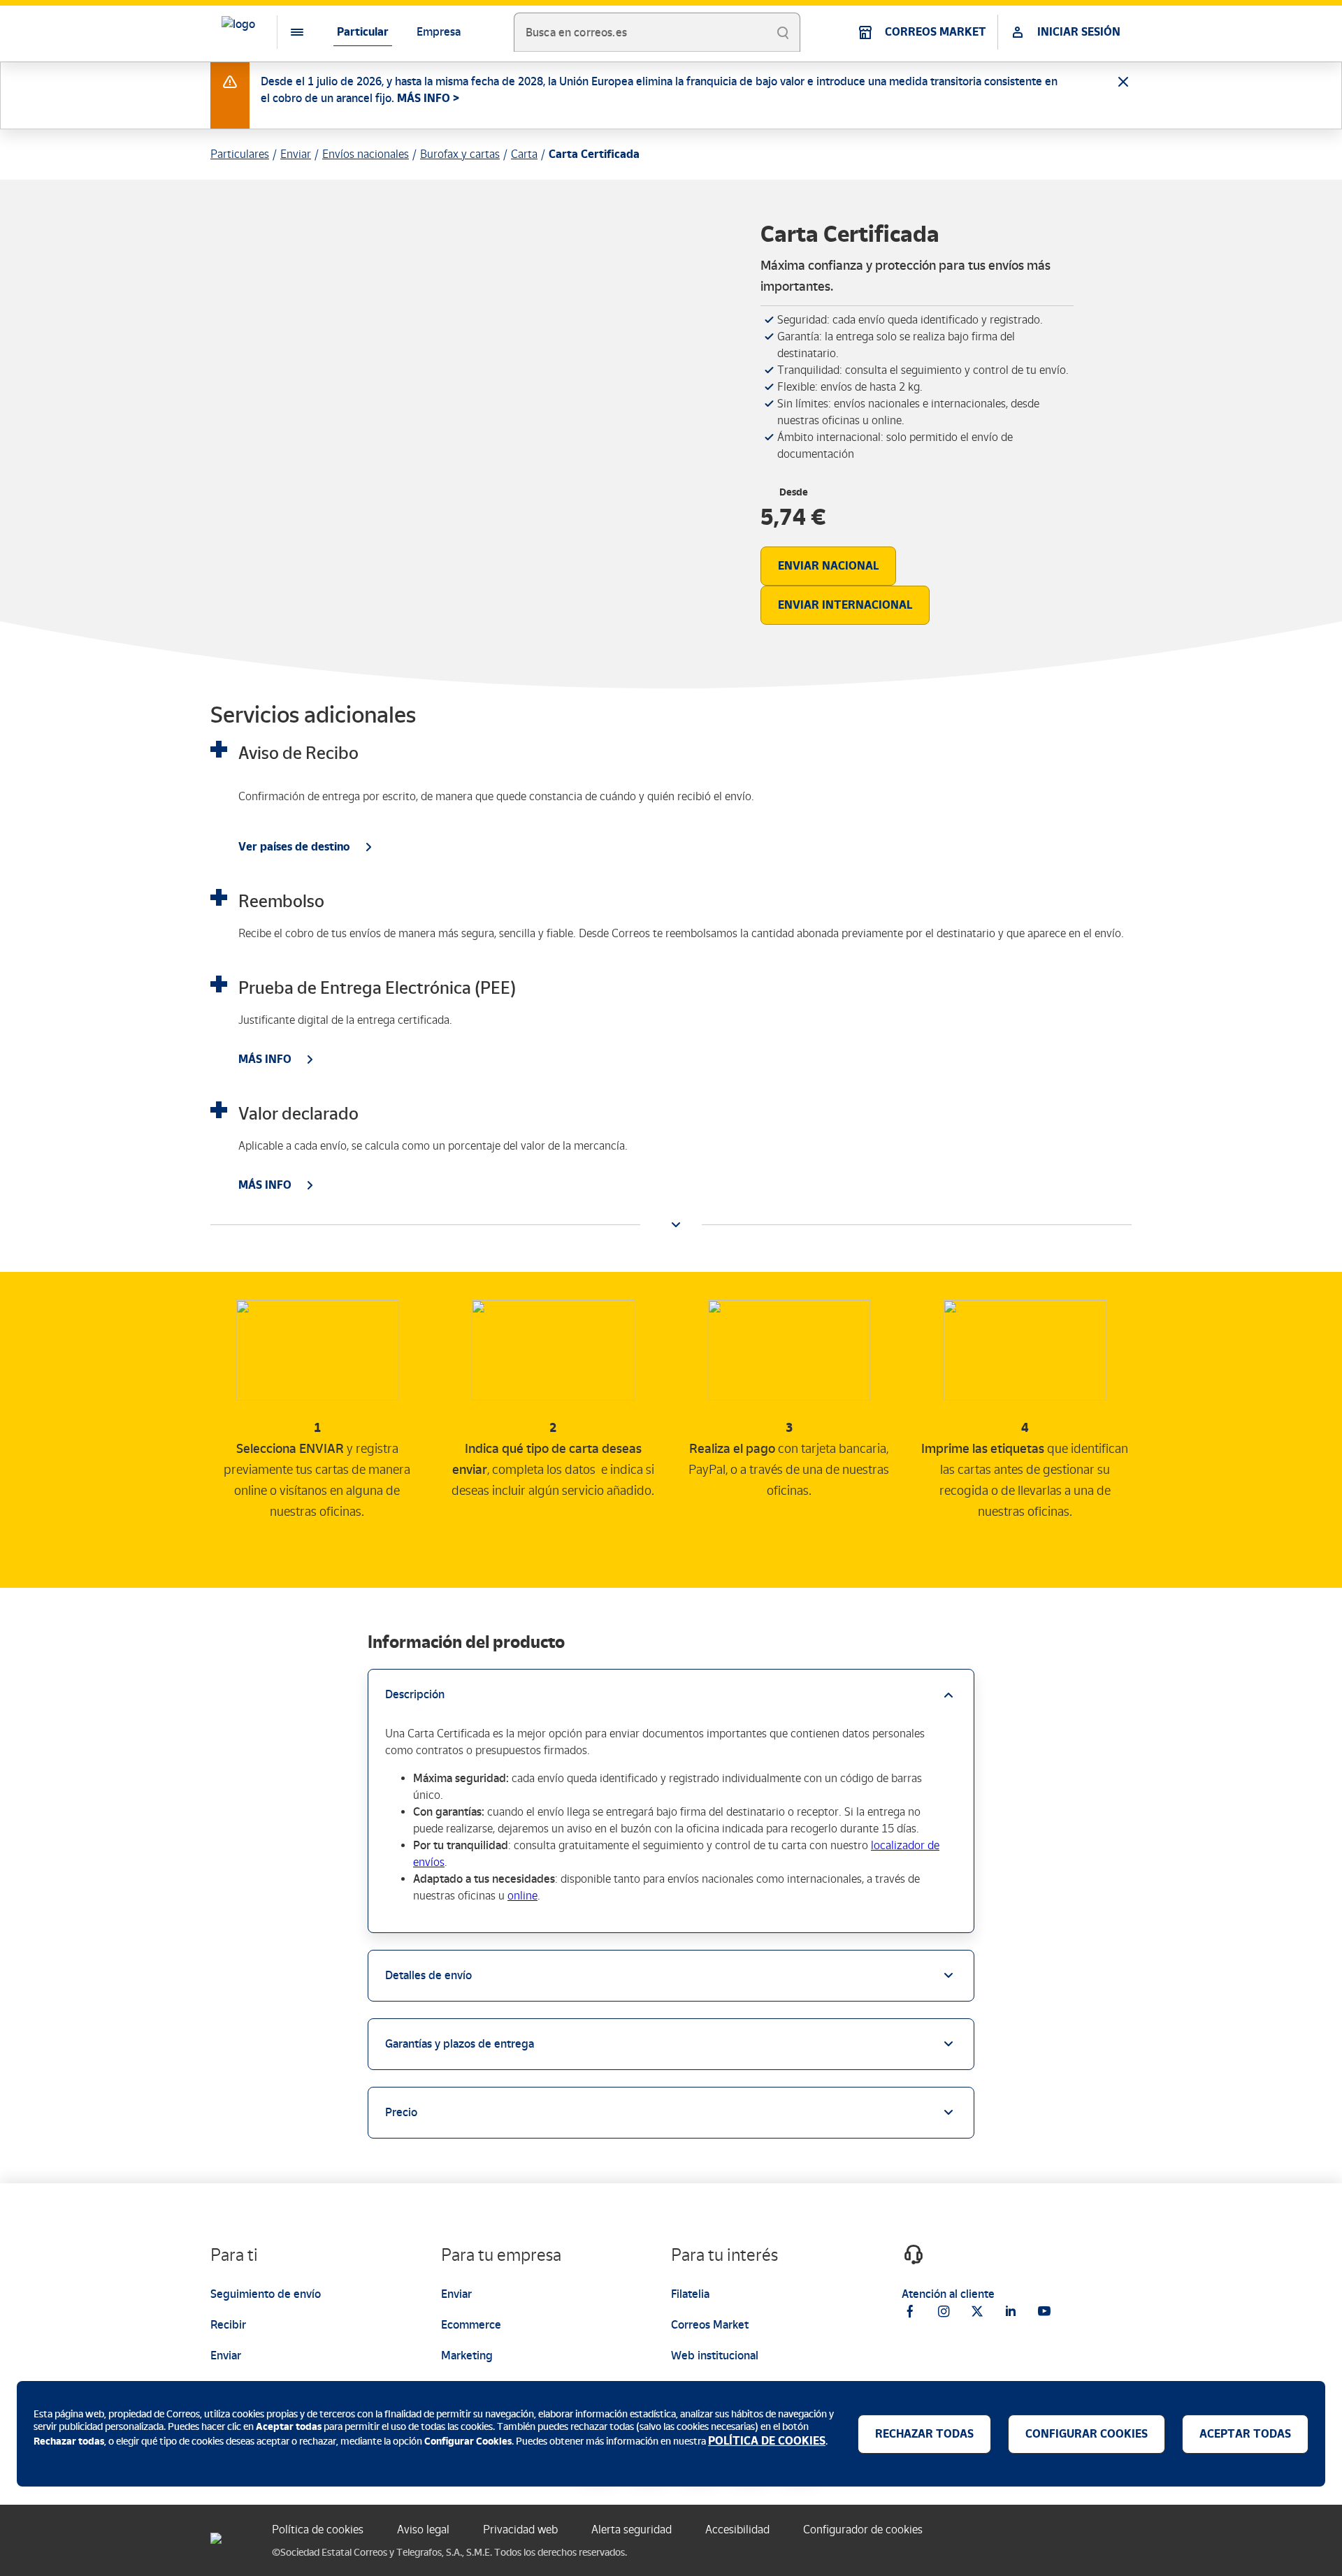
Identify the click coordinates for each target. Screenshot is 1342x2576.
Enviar (296, 154)
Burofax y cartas (460, 154)
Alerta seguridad (632, 2530)
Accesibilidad (737, 2530)
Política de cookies (318, 2530)
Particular (363, 32)
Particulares (240, 154)
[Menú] (286, 32)
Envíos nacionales (366, 154)
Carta (524, 154)
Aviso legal (423, 2530)
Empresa (439, 32)
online (522, 1896)
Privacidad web (520, 2530)
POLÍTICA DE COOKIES (767, 2441)
